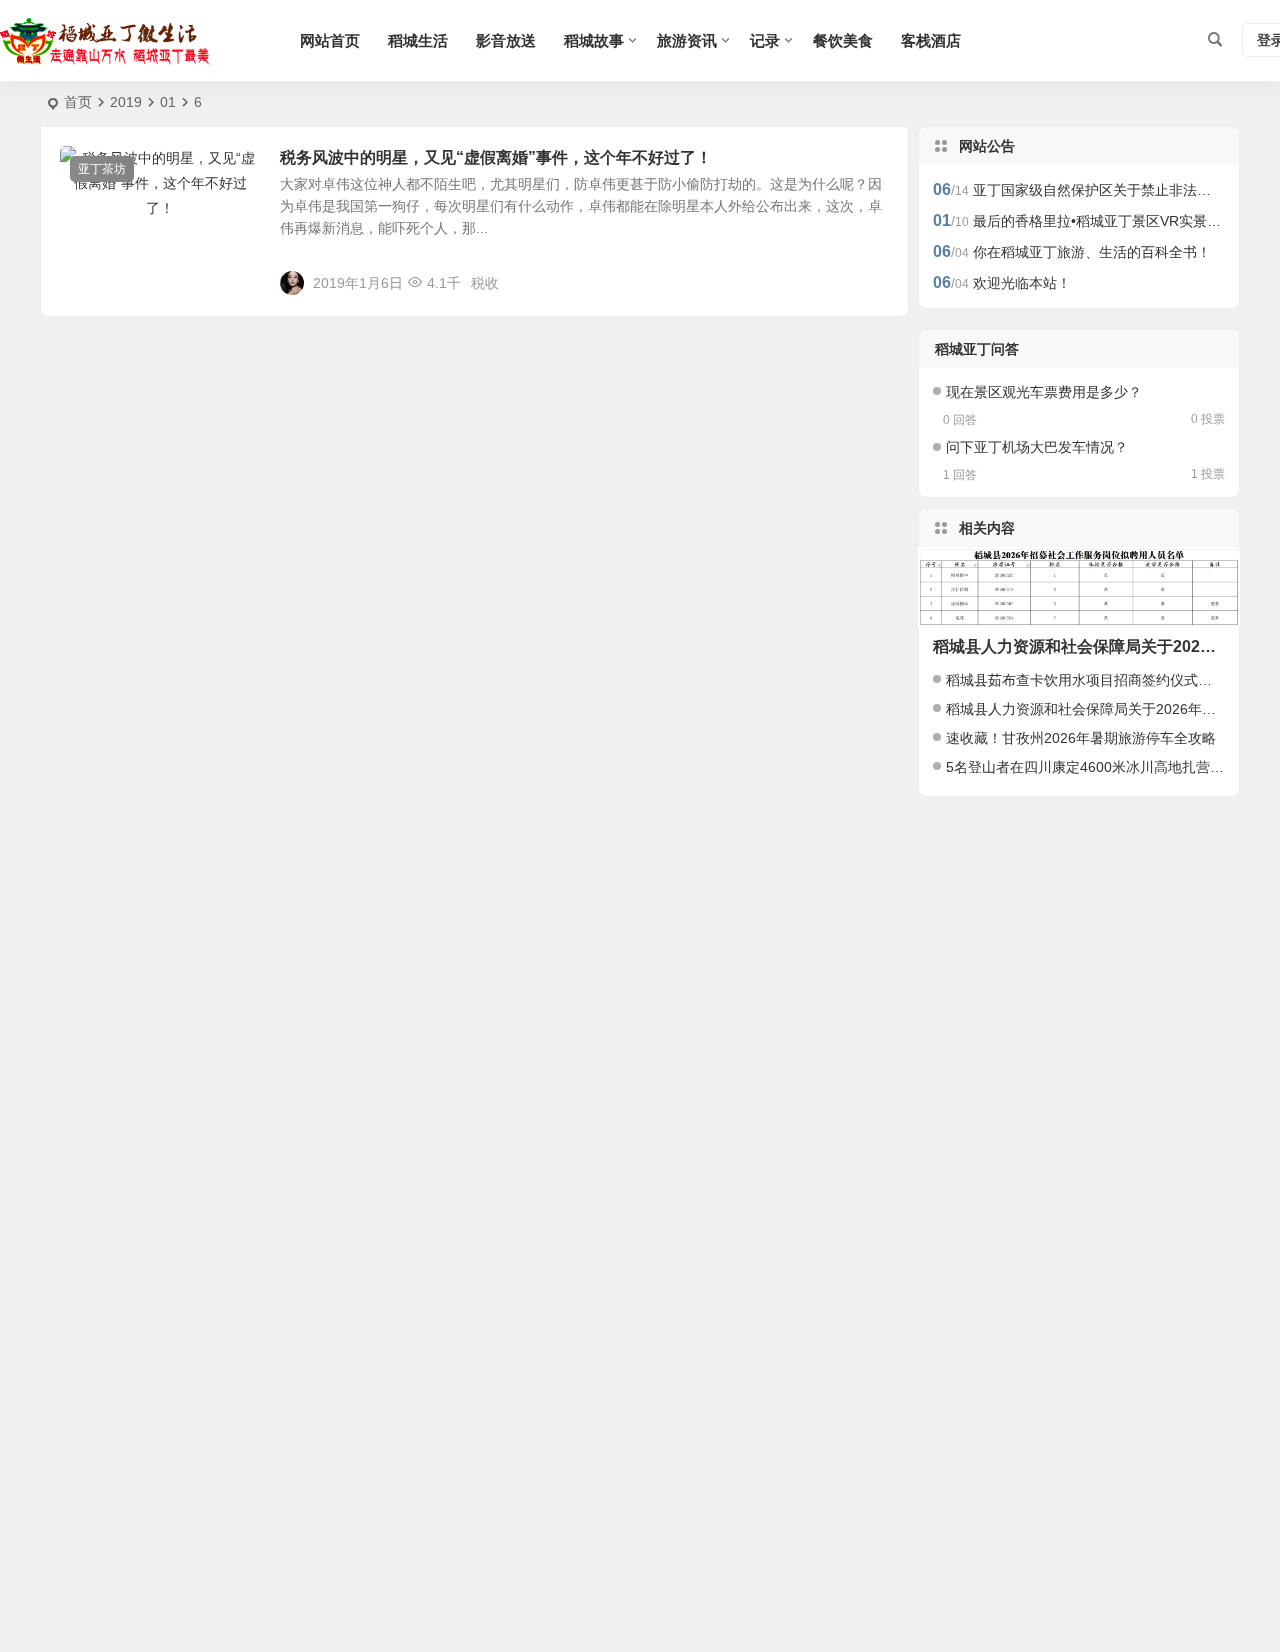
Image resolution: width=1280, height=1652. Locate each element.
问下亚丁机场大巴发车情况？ (1037, 447)
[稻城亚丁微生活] (110, 41)
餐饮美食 (843, 40)
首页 (78, 102)
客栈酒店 (931, 40)
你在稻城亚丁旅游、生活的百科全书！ (1092, 252)
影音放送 (506, 40)
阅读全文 (870, 282)
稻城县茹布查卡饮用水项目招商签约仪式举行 (1086, 680)
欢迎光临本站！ (1022, 283)
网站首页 (330, 40)
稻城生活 (418, 40)
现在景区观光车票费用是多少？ (1044, 392)
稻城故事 (594, 40)
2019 (126, 102)
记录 (765, 40)
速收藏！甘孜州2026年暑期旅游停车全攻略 (1081, 738)
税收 (485, 283)
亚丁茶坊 (102, 169)
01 (168, 102)
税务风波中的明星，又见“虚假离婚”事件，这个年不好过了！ (496, 157)
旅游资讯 (687, 40)
